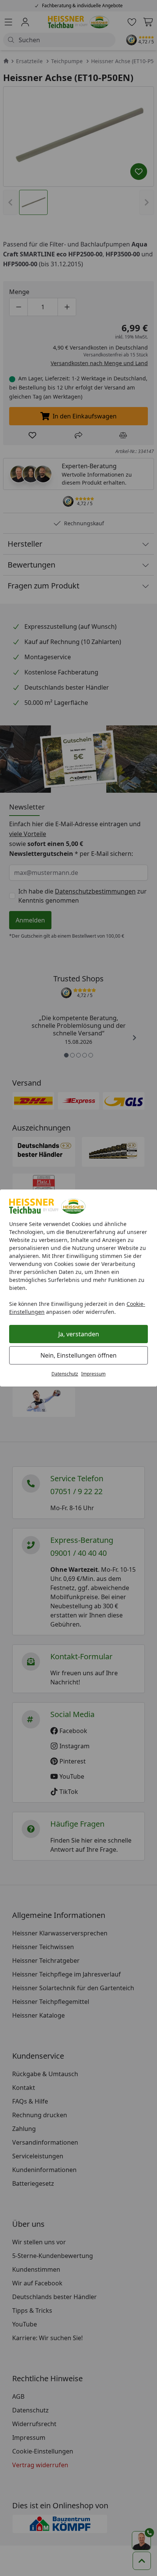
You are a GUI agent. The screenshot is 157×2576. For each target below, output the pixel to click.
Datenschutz (65, 1374)
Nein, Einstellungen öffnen (78, 1355)
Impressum (93, 1374)
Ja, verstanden (79, 1334)
